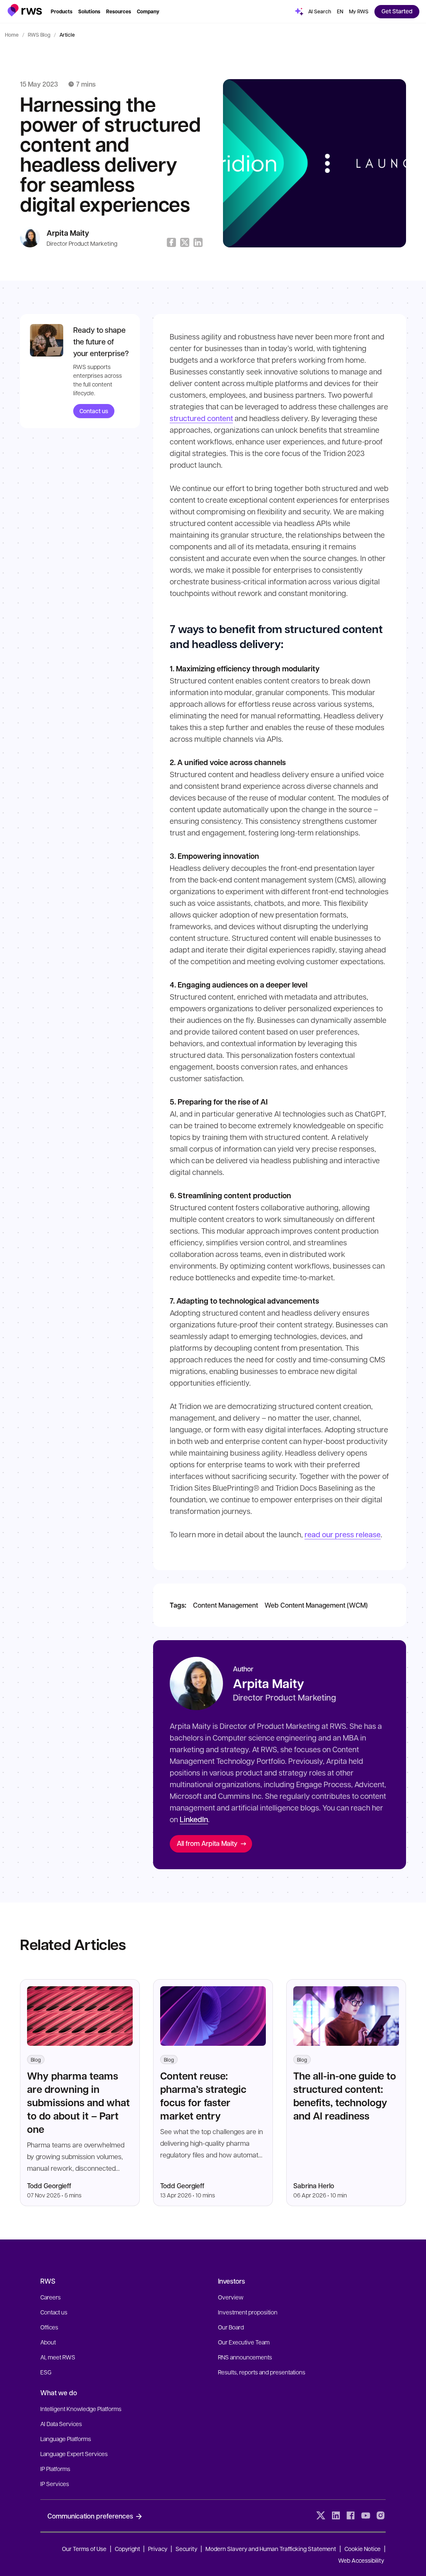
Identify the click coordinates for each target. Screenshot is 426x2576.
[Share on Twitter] (185, 242)
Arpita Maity (68, 233)
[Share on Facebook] (171, 242)
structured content (201, 418)
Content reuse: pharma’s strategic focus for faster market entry (203, 2096)
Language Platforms (66, 2439)
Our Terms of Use (84, 2549)
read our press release (343, 1534)
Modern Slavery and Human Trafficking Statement (271, 2549)
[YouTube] (366, 2516)
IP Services (55, 2484)
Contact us (94, 411)
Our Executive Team (244, 2342)
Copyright (128, 2549)
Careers (51, 2297)
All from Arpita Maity (207, 1843)
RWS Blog (39, 35)
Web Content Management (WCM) (316, 1605)
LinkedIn (194, 1819)
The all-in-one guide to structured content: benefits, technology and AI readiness (345, 2096)
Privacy (158, 2549)
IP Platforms (55, 2469)
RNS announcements (245, 2357)
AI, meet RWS (58, 2357)
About (48, 2342)
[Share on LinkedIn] (198, 242)
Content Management (225, 1605)
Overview (231, 2297)
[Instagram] (381, 2516)
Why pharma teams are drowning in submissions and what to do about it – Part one (78, 2102)
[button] (25, 10)
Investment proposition (248, 2312)
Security (186, 2549)
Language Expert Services (74, 2454)
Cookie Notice (363, 2549)
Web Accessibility (361, 2560)
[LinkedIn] (336, 2516)
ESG (46, 2372)
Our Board (231, 2327)
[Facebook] (351, 2516)
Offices (49, 2327)
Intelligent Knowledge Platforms (81, 2409)
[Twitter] (321, 2516)
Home (12, 35)
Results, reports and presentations (262, 2372)
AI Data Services (61, 2424)
